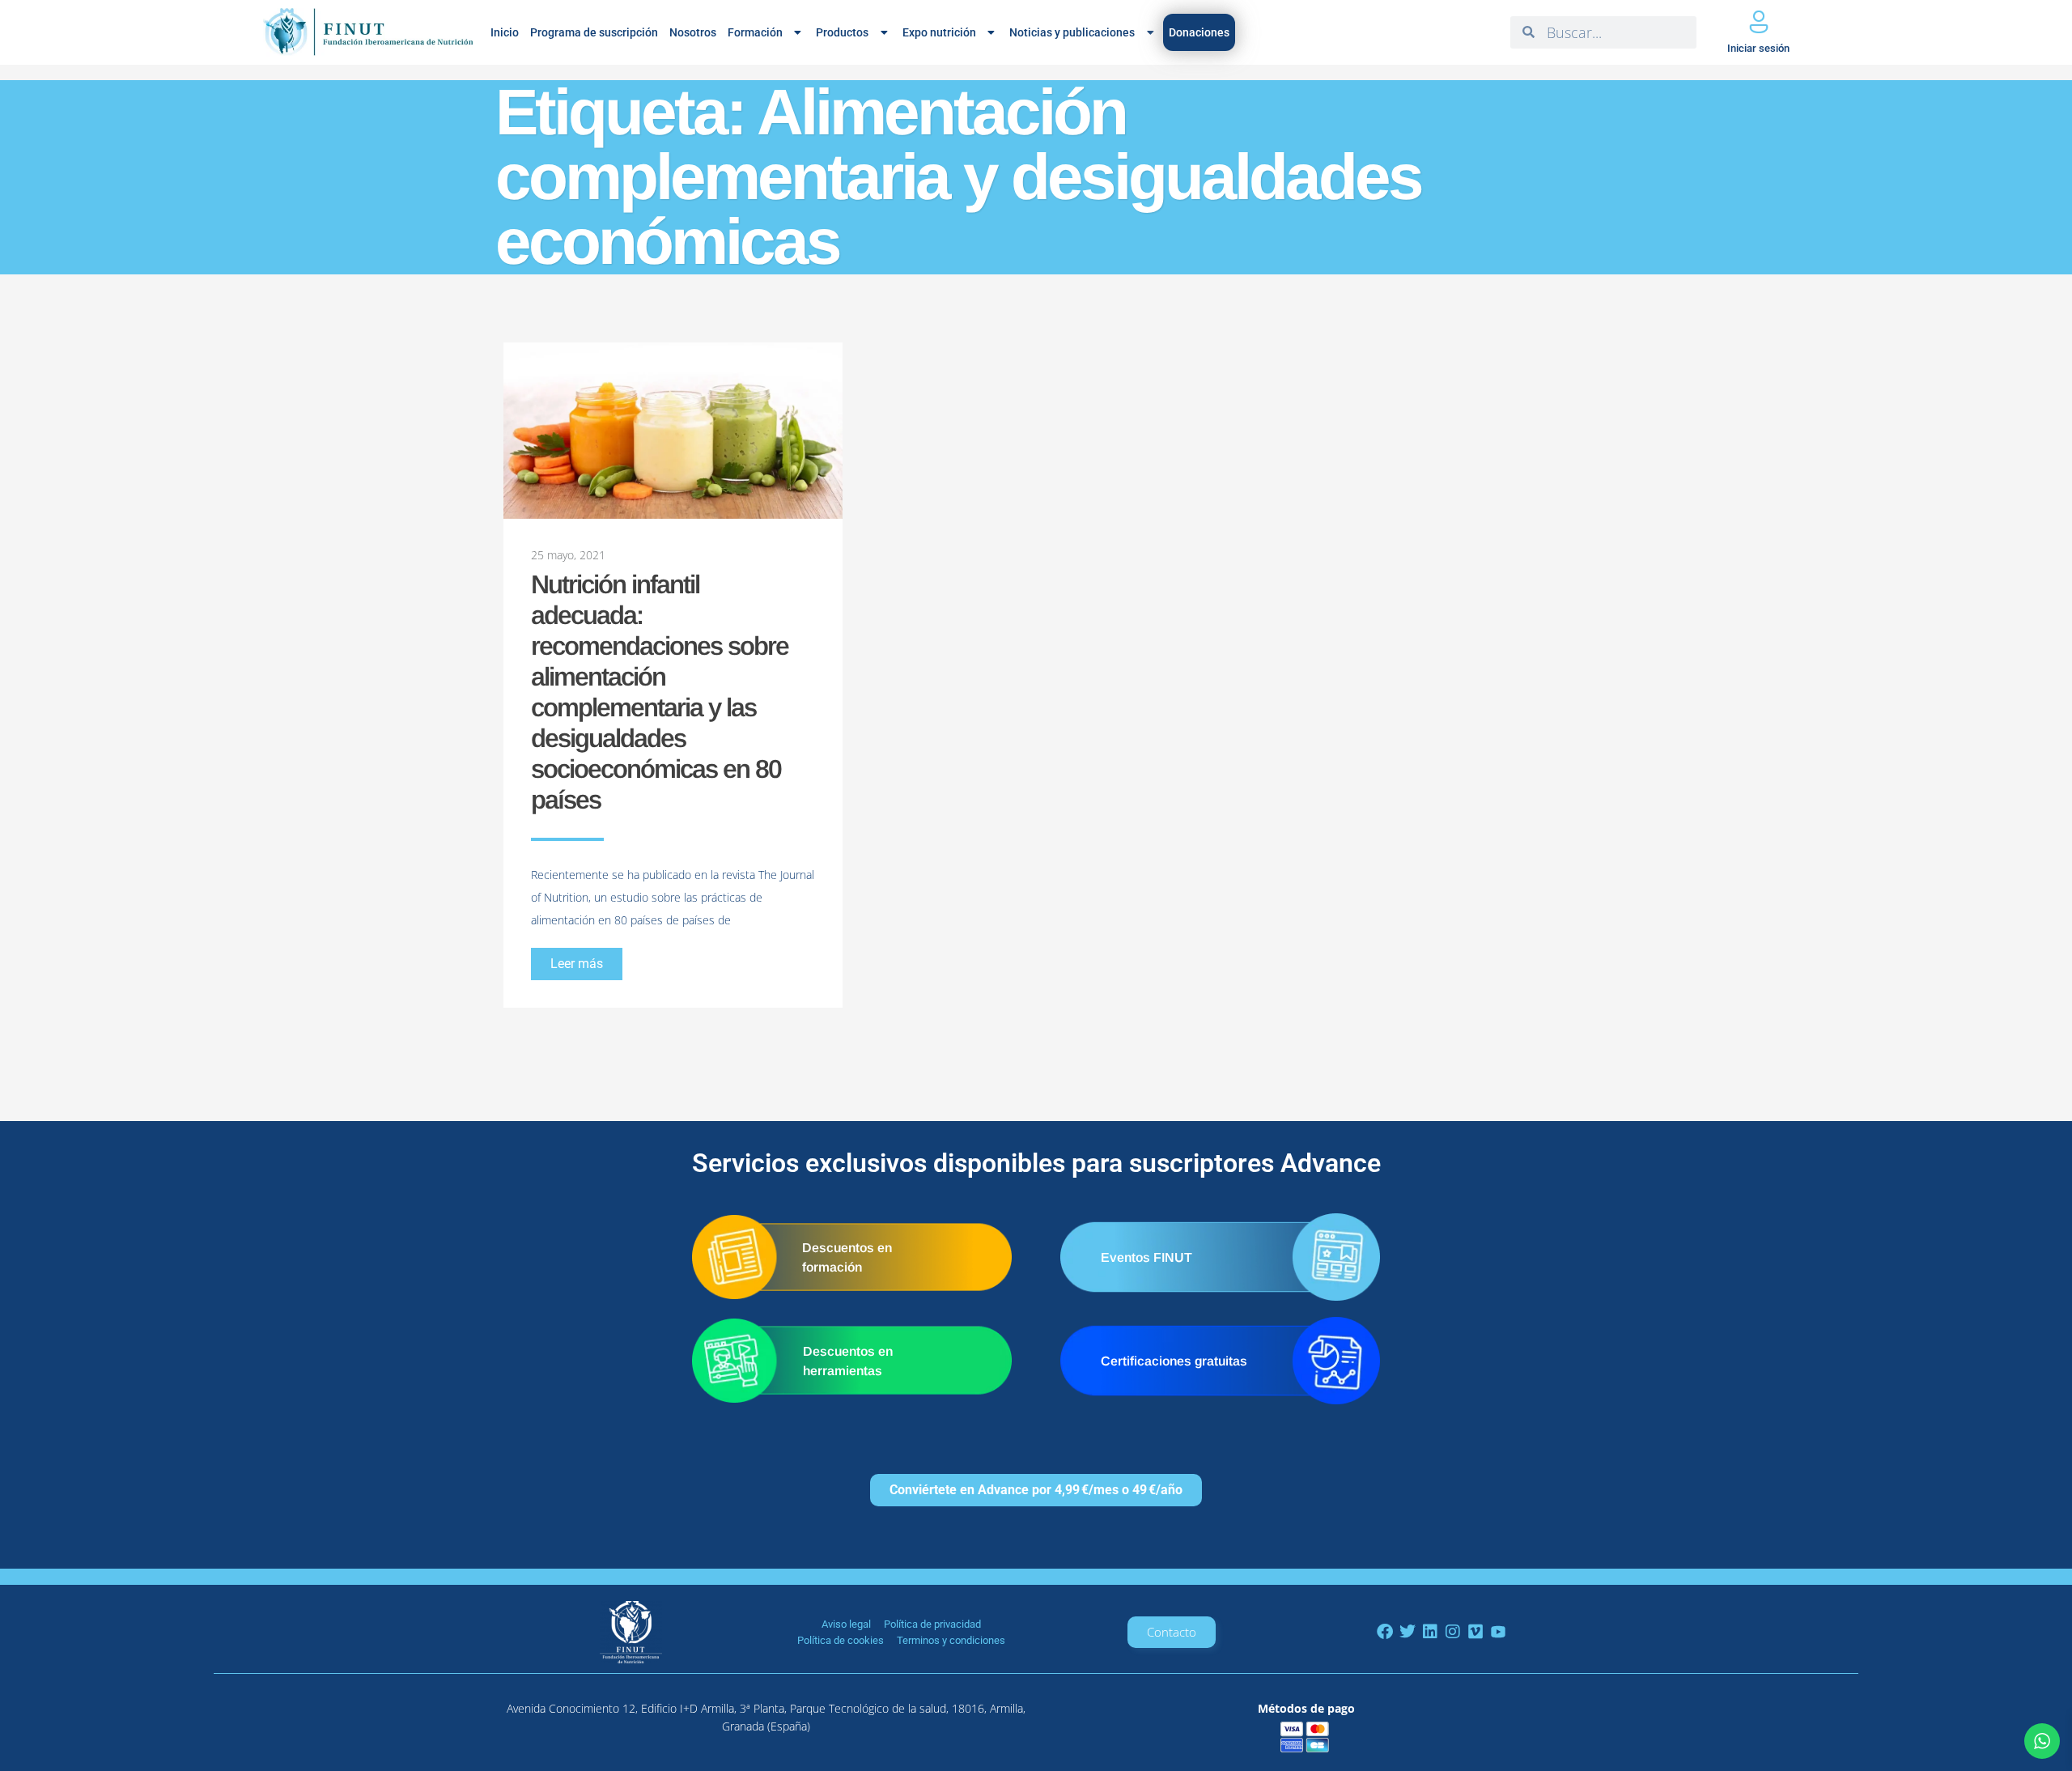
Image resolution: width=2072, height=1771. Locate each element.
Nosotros (693, 32)
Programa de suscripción (594, 32)
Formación (755, 32)
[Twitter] (1408, 1632)
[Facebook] (1385, 1632)
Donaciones (1199, 32)
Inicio (505, 32)
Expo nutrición (939, 32)
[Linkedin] (1430, 1632)
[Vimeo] (1475, 1632)
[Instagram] (1453, 1632)
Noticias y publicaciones (1072, 32)
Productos (842, 32)
